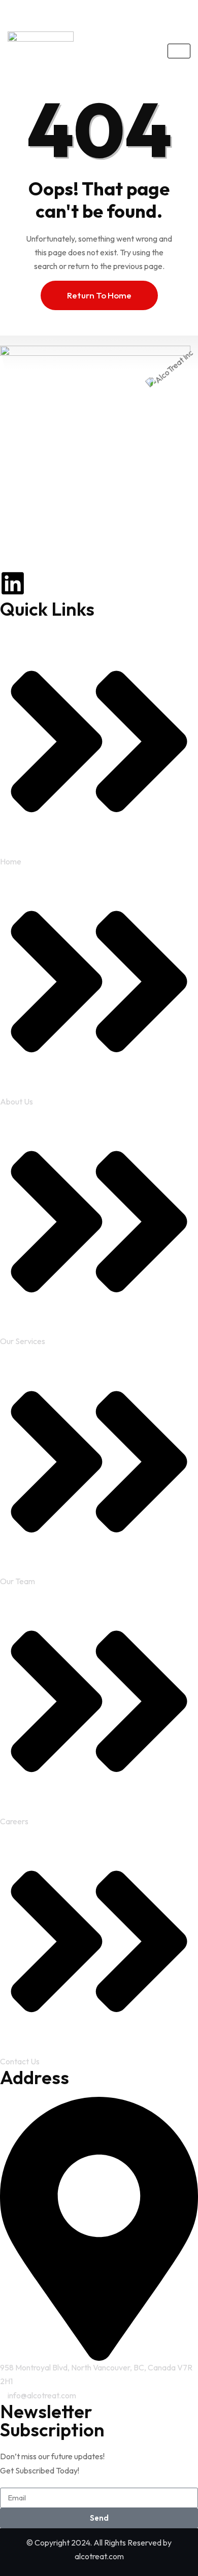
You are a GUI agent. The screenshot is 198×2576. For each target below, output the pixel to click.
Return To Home (99, 295)
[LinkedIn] (102, 12)
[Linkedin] (13, 583)
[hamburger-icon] (179, 51)
